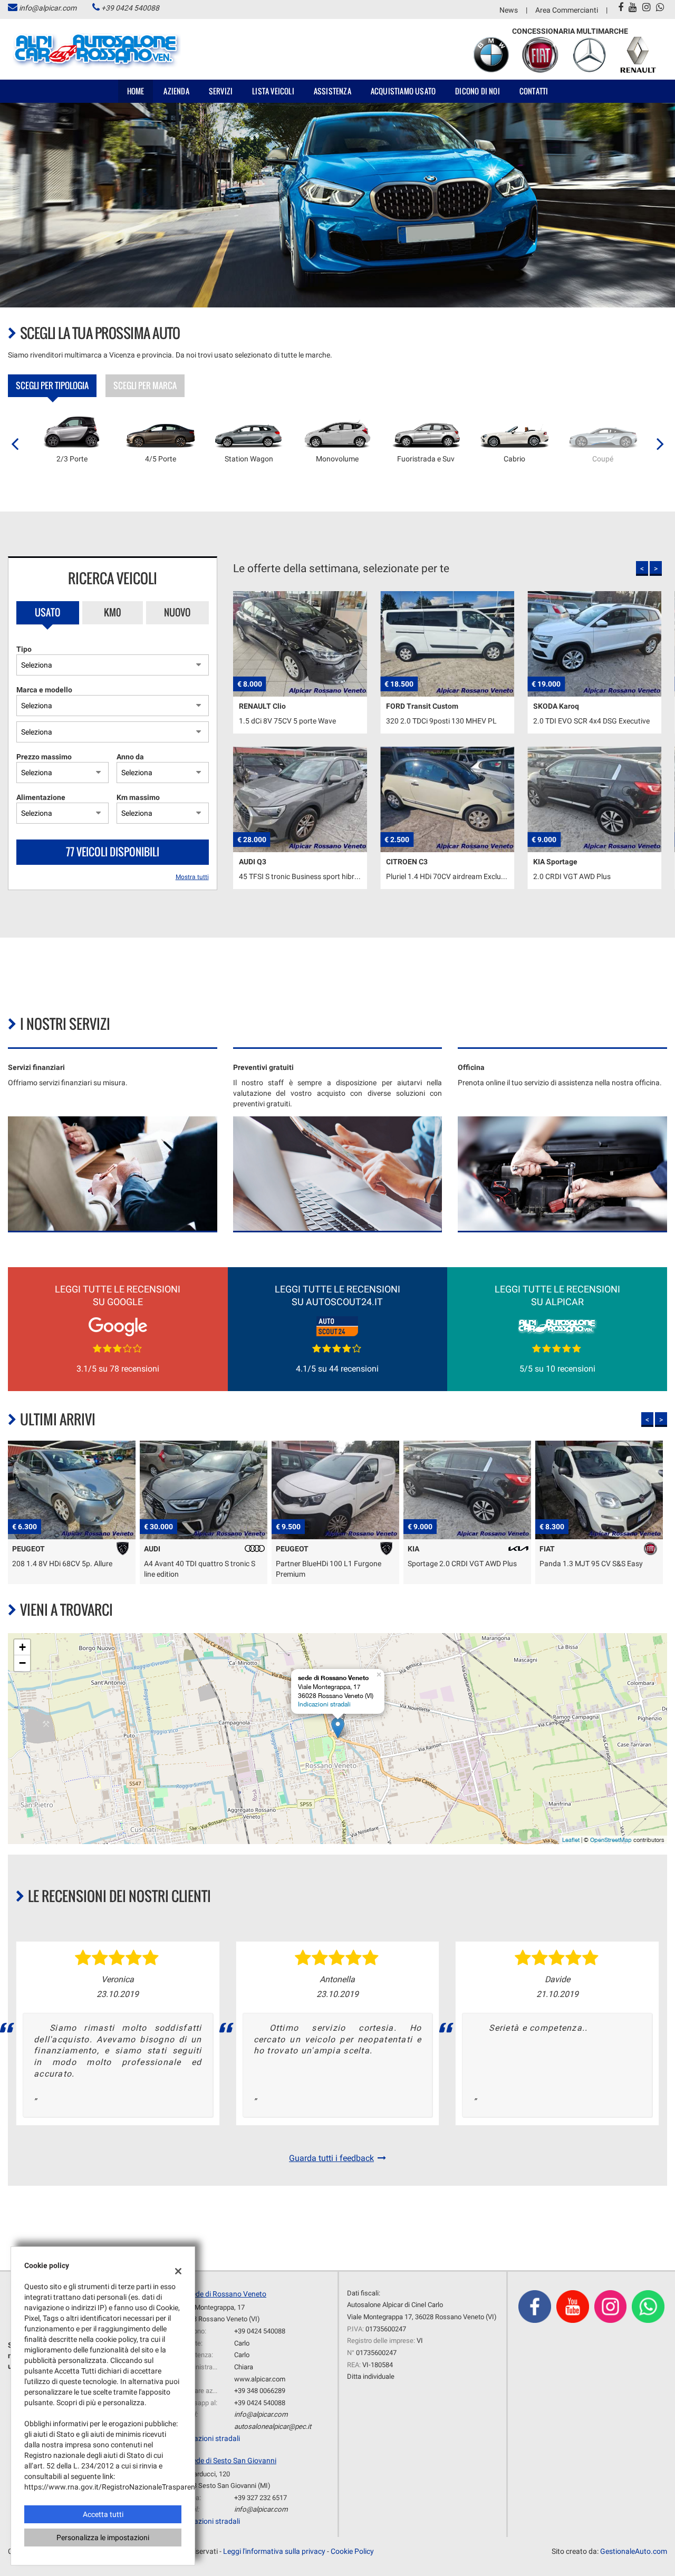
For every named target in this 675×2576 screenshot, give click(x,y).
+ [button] (22, 1647)
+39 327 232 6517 (261, 2498)
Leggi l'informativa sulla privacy (274, 2551)
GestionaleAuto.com (634, 2551)
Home (136, 91)
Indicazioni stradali (324, 1704)
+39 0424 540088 (130, 8)
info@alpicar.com (48, 8)
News (509, 10)
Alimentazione (41, 797)
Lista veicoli (273, 91)
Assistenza (332, 91)
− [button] (22, 1663)
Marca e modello (44, 690)
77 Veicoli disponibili (113, 852)
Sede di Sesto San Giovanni (232, 2461)
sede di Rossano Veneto (227, 2294)
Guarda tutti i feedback (331, 2158)
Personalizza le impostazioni (103, 2538)
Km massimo (138, 797)
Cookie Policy (352, 2551)
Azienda (176, 91)
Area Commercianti (567, 10)
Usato (47, 612)
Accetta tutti (103, 2514)
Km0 (113, 612)
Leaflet (571, 1840)
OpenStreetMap (611, 1840)
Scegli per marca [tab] (145, 385)
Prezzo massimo (44, 757)
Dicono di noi (478, 91)
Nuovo (177, 612)
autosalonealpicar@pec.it (273, 2427)
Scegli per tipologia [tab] (52, 385)
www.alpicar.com (260, 2379)
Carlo (242, 2343)
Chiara (244, 2367)
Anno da (130, 757)
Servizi (221, 91)
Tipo (24, 649)
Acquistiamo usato (403, 91)
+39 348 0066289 (260, 2391)
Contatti (534, 91)
